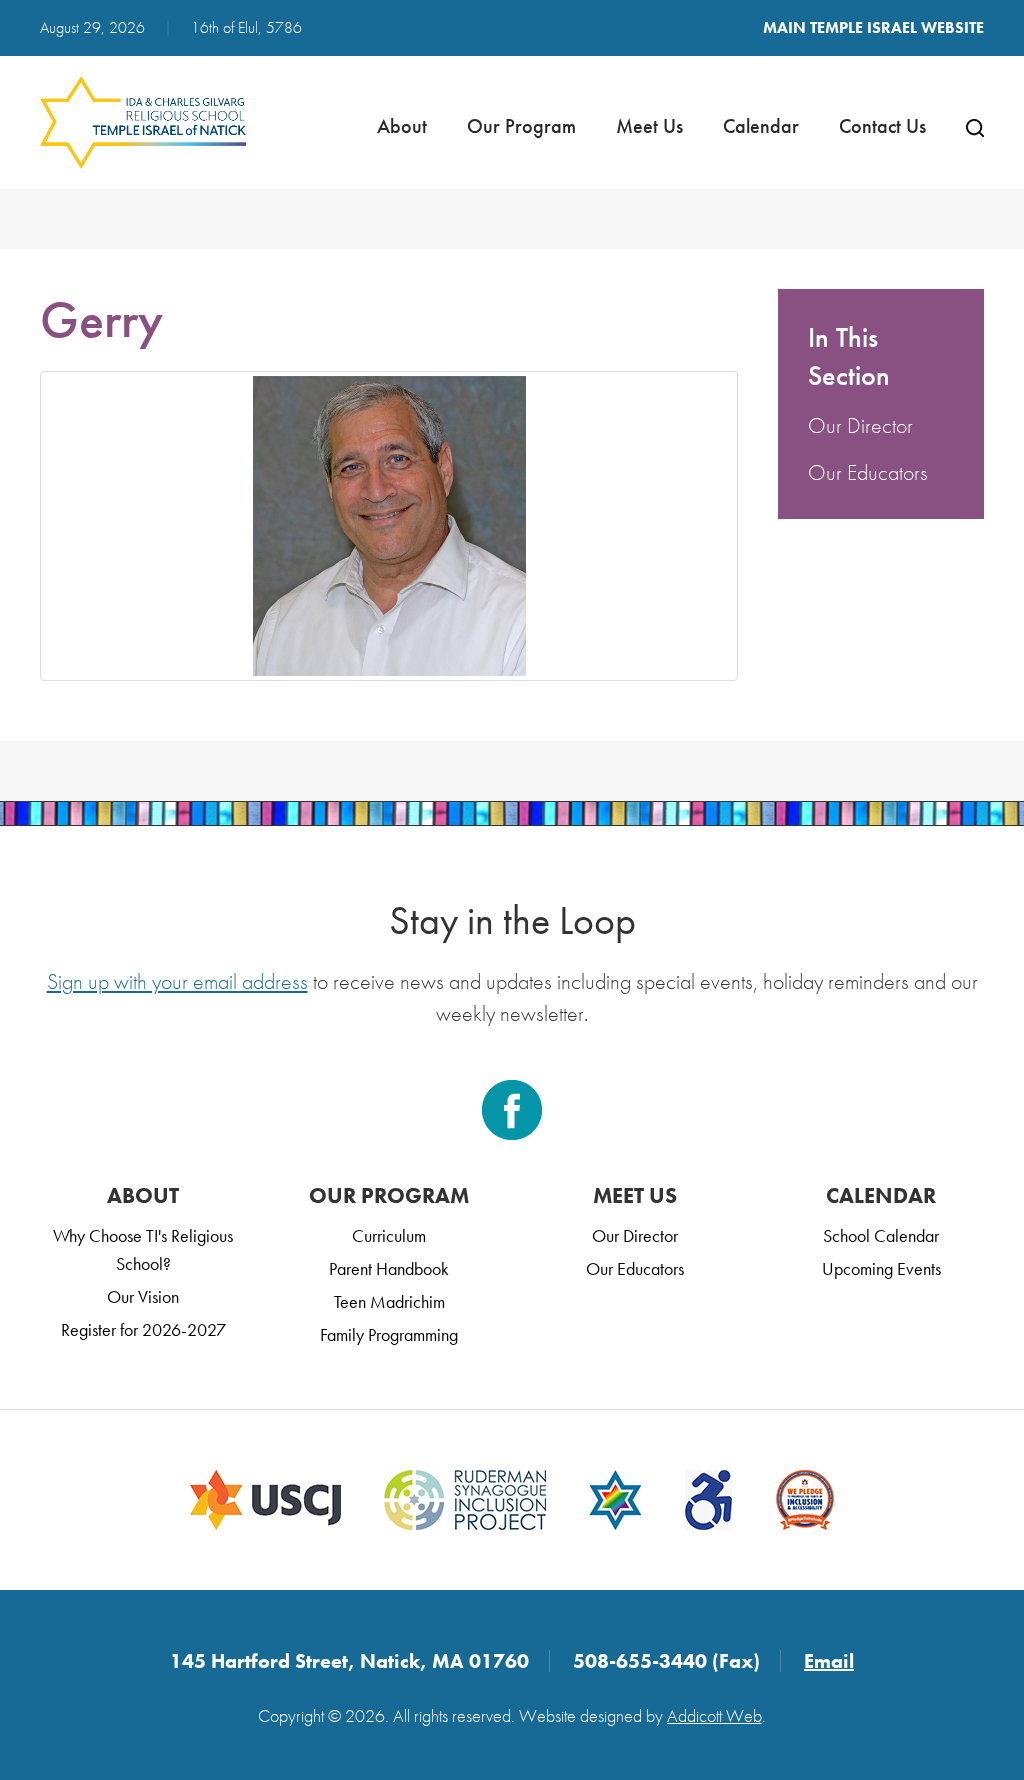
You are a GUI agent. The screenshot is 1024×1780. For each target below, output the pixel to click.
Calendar (761, 126)
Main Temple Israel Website (873, 27)
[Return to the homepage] (143, 122)
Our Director (860, 425)
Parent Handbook (389, 1268)
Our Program (521, 126)
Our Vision (143, 1296)
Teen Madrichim (389, 1301)
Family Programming (389, 1334)
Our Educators (868, 472)
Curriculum (389, 1235)
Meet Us (649, 126)
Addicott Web (714, 1715)
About (402, 126)
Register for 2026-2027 (143, 1329)
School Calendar (881, 1235)
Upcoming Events (881, 1268)
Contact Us (882, 126)
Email (829, 1661)
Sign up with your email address (177, 981)
